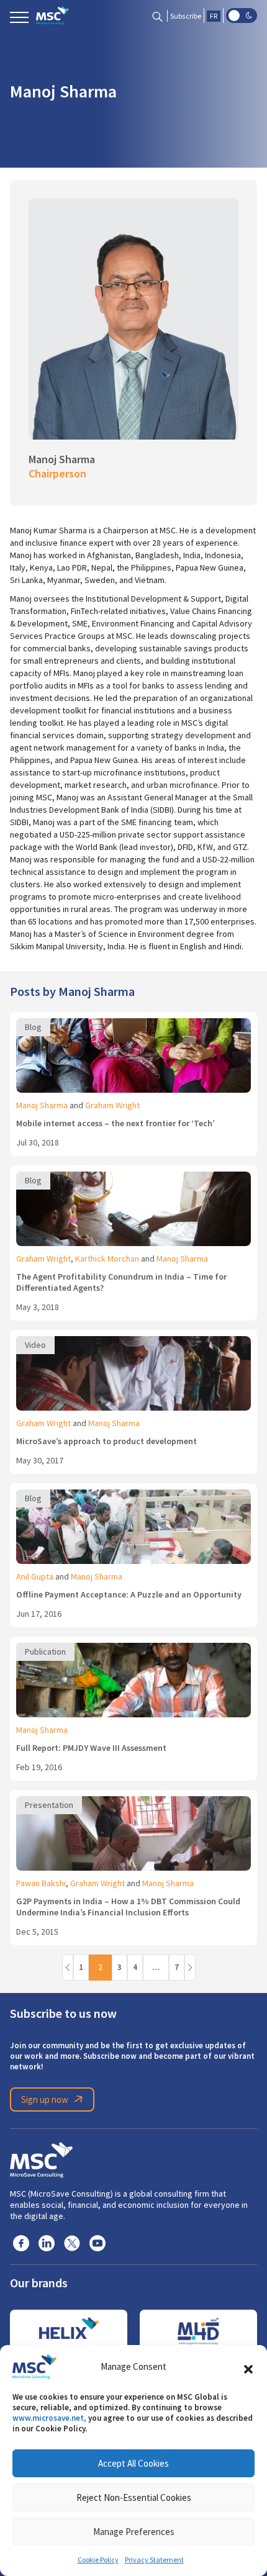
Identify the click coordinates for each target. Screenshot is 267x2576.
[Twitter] (72, 2243)
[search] (157, 16)
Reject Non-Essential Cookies (134, 2497)
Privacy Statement (154, 2560)
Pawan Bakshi (41, 1883)
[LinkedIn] (47, 2243)
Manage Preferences (134, 2532)
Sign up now (45, 2099)
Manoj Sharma (42, 1105)
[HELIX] (69, 2331)
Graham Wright (112, 1105)
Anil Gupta (35, 1576)
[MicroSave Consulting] (41, 2158)
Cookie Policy (98, 2560)
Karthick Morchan (107, 1259)
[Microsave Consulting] (52, 16)
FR (214, 16)
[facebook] (21, 2243)
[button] (248, 2367)
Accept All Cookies (133, 2463)
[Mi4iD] (198, 2331)
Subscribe (186, 16)
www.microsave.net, (49, 2418)
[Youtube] (97, 2243)
